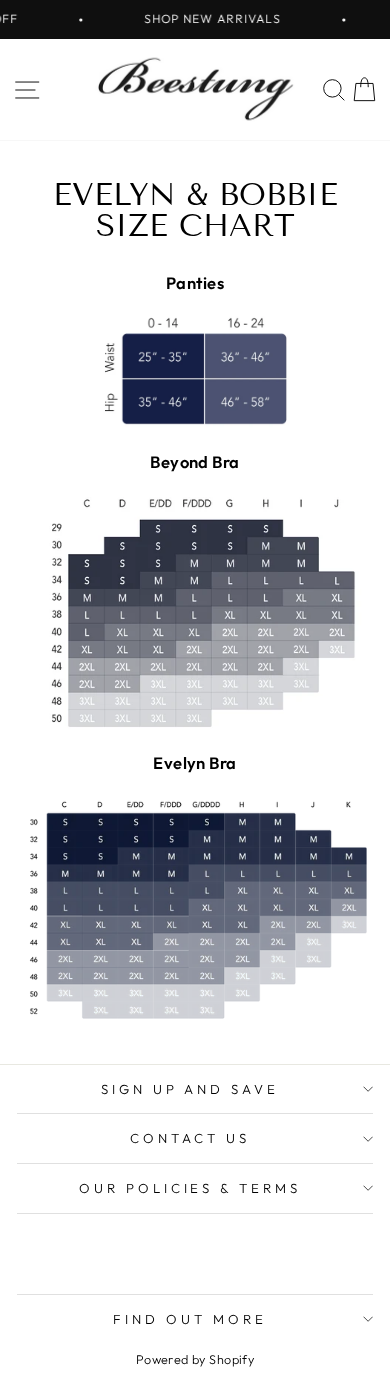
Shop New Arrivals (205, 18)
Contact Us (190, 1138)
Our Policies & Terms (190, 1188)
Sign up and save (190, 1089)
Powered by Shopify (195, 1359)
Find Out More (190, 1319)
